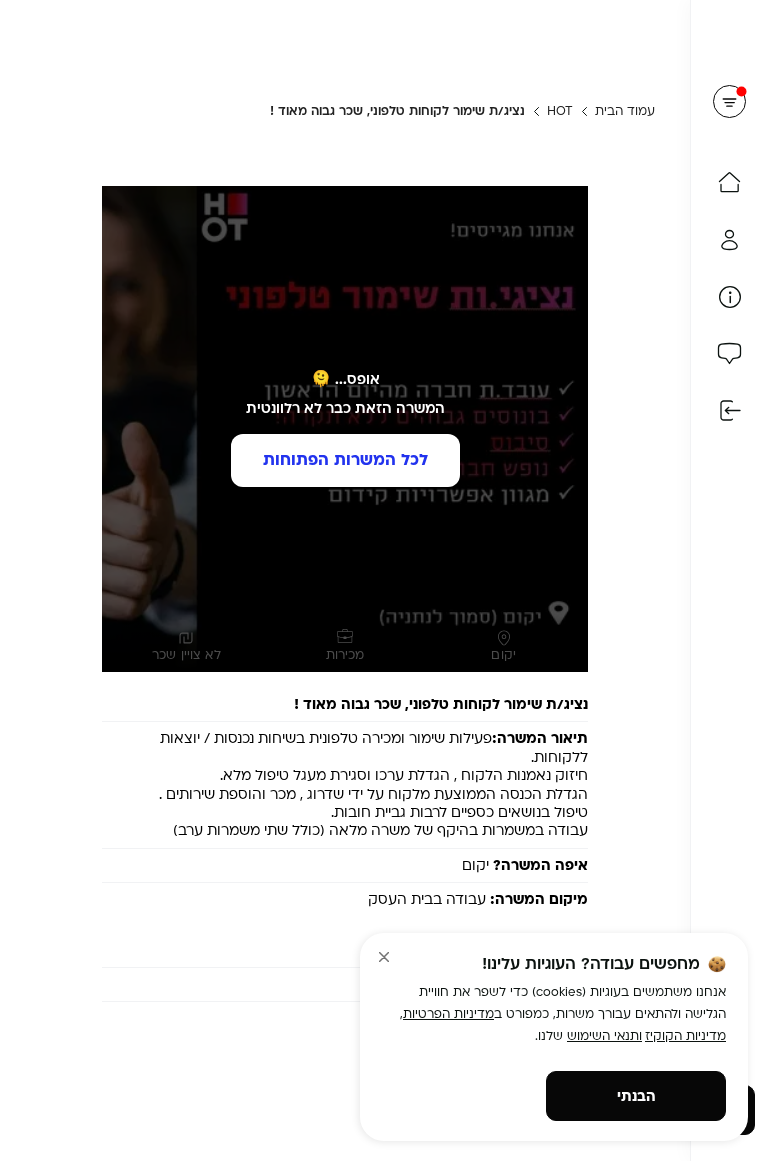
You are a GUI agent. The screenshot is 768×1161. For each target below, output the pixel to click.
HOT (560, 111)
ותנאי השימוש (604, 1036)
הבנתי (636, 1096)
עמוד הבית (625, 111)
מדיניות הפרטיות (448, 1014)
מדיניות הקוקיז (685, 1036)
